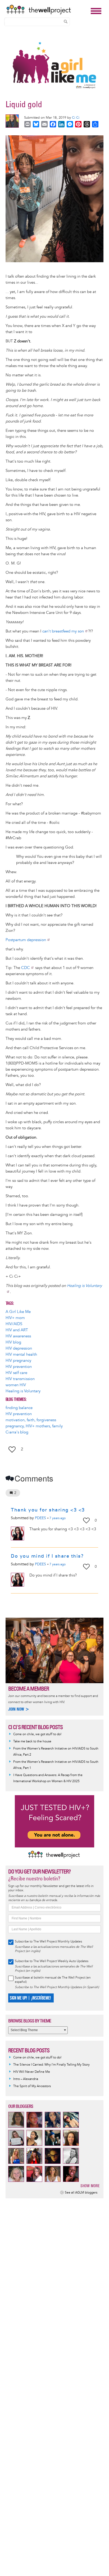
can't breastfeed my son (63, 631)
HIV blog (13, 1342)
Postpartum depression (26, 940)
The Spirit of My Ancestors (32, 2086)
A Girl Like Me (18, 1312)
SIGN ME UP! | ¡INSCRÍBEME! (30, 1998)
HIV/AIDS (14, 1324)
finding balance (19, 1408)
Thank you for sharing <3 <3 (48, 1510)
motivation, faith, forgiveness (31, 1420)
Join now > (19, 1709)
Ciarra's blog (17, 1432)
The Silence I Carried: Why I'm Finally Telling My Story (51, 2065)
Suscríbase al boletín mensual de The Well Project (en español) (53, 1980)
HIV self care (16, 1373)
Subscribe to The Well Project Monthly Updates (48, 1942)
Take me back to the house (32, 1741)
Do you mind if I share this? (47, 1556)
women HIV (16, 1385)
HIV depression (19, 1348)
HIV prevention (19, 1367)
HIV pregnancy (18, 1361)
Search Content (66, 21)
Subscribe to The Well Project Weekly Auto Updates (52, 1961)
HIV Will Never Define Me (32, 2072)
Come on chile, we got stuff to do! (37, 1734)
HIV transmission (20, 1379)
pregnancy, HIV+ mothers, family (34, 1426)
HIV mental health (21, 1354)
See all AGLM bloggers (81, 2193)
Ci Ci (76, 118)
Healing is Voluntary (23, 1391)
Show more (90, 2186)
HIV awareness (18, 1336)
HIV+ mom (15, 1318)
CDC (26, 968)
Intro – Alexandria (26, 2079)
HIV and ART (17, 1330)
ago (58, 1518)
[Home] (47, 10)
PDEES (40, 1518)
